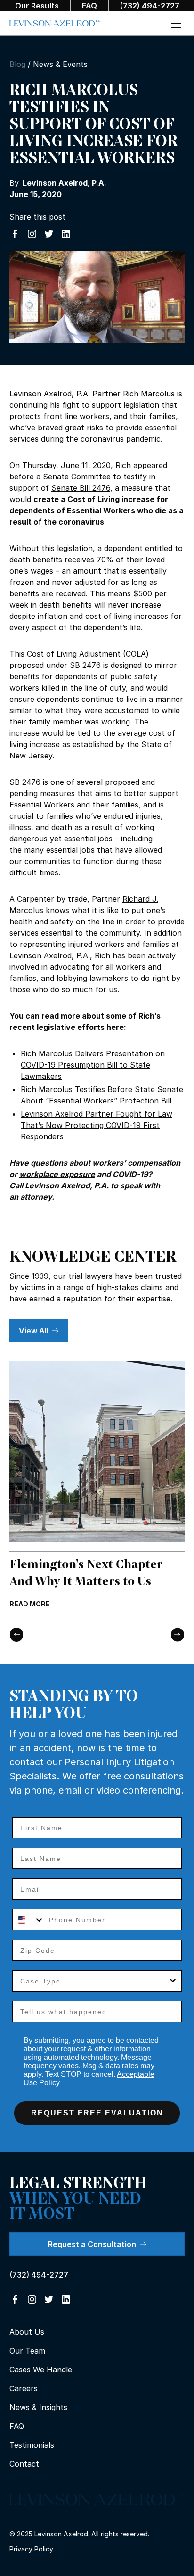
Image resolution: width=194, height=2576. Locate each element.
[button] (176, 23)
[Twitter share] (49, 234)
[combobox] (28, 1920)
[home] (55, 24)
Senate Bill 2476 (81, 488)
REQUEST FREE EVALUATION (97, 2113)
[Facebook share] (15, 234)
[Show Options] (173, 1981)
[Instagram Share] (32, 234)
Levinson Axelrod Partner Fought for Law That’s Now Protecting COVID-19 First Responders (97, 1125)
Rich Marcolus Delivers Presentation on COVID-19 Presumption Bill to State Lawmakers (93, 1065)
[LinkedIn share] (66, 234)
